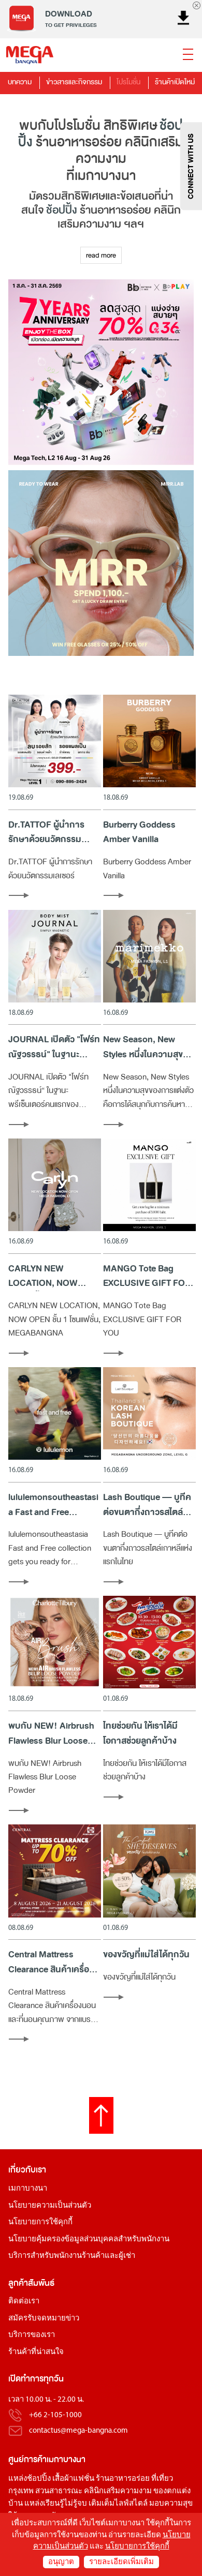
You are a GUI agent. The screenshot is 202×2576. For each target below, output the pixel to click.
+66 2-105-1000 (55, 2415)
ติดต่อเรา (24, 2302)
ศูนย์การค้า (27, 2459)
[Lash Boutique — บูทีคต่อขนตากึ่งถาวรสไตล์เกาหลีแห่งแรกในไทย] (149, 1413)
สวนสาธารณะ (59, 2491)
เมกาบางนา (28, 2189)
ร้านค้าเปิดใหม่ (175, 82)
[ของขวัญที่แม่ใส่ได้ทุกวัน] (149, 1871)
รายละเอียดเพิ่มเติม (121, 2562)
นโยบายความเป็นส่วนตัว (50, 2206)
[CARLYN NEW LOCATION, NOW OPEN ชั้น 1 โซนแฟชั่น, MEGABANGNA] (55, 1185)
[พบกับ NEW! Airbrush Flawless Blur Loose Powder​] (55, 1642)
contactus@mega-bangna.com (78, 2431)
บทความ (20, 82)
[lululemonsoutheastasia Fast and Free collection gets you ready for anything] (55, 1413)
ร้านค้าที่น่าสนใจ (36, 2352)
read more (101, 255)
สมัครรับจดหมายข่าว (44, 2319)
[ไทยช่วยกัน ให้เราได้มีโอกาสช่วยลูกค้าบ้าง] (149, 1642)
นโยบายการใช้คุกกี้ (40, 2222)
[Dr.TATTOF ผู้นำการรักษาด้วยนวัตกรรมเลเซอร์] (55, 741)
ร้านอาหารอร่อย (123, 2479)
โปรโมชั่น (128, 82)
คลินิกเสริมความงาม (118, 2491)
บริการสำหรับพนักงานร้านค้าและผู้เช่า (72, 2256)
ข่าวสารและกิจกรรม (74, 82)
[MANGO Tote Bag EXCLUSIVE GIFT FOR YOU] (149, 1185)
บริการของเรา (32, 2335)
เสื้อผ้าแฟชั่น (73, 2479)
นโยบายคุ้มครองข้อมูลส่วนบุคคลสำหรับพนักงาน (89, 2240)
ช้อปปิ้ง (62, 210)
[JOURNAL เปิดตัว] (55, 956)
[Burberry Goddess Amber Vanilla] (149, 741)
